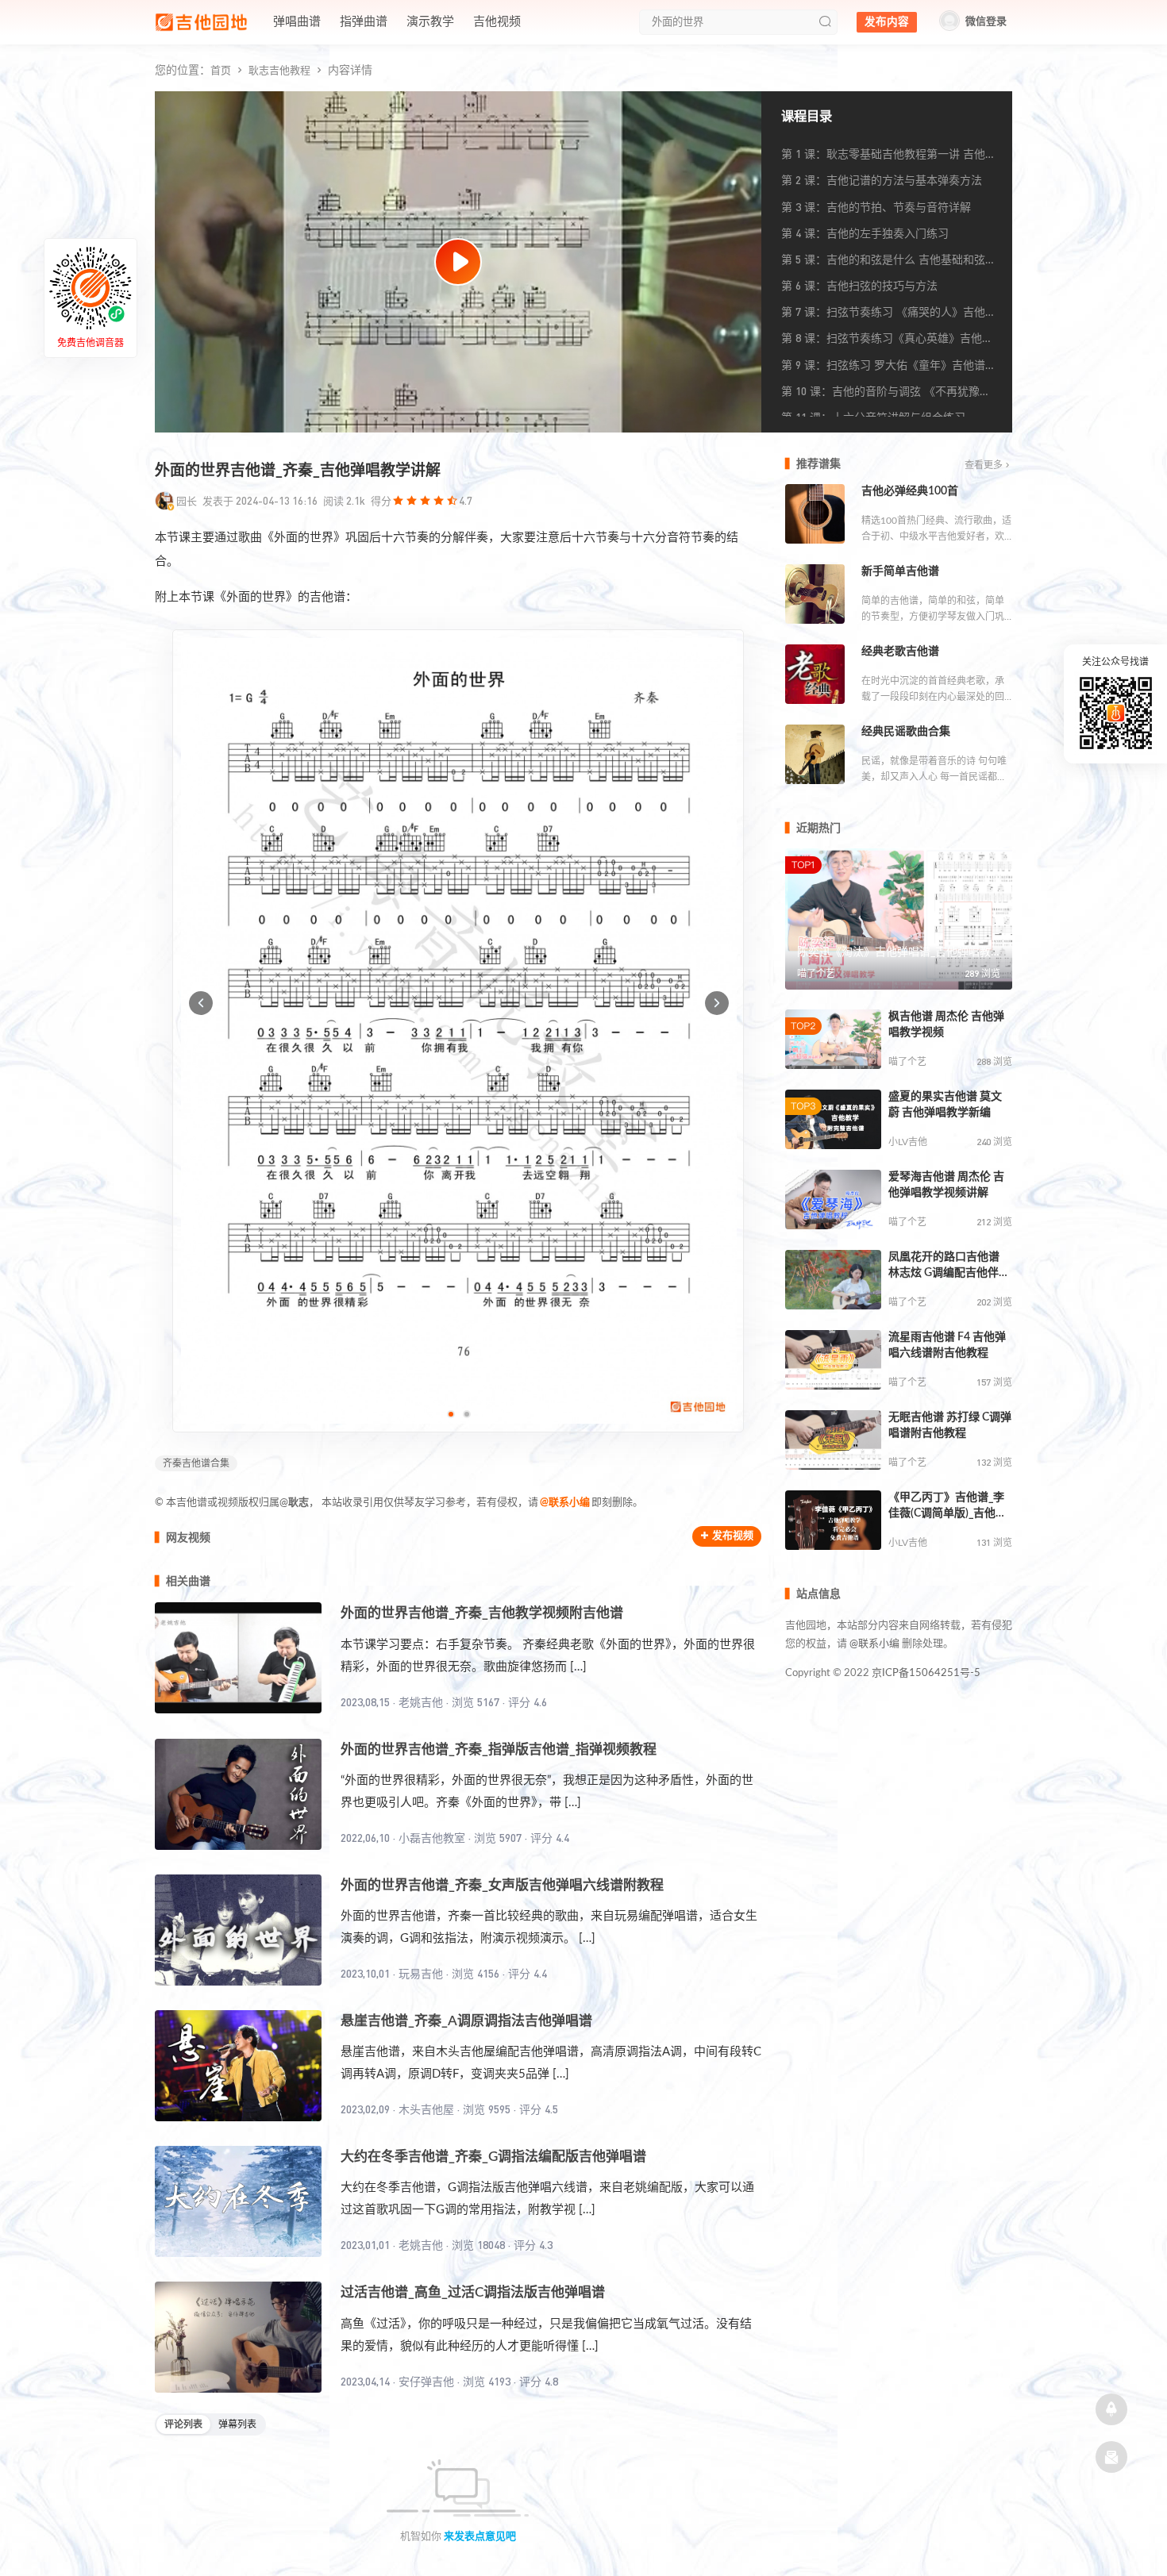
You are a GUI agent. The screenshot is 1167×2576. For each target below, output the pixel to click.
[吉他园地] (201, 22)
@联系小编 (565, 1503)
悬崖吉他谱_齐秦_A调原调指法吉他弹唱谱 (466, 2021)
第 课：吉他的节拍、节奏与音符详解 (876, 207)
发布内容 (887, 22)
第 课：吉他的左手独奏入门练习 (865, 233)
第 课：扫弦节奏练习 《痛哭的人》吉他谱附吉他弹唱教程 (889, 315)
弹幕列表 (237, 2424)
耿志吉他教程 (279, 71)
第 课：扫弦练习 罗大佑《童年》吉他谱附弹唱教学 (889, 368)
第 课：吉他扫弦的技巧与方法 (859, 285)
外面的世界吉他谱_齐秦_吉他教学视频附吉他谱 (482, 1613)
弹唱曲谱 (297, 22)
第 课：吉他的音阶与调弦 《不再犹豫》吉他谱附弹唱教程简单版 (886, 394)
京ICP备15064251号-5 (926, 1673)
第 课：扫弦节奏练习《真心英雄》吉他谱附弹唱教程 (887, 341)
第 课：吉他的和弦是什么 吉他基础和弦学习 (889, 263)
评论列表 (183, 2424)
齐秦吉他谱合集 (196, 1463)
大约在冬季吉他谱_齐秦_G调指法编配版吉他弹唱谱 (493, 2157)
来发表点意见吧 (480, 2537)
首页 (221, 71)
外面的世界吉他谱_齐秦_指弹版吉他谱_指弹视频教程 (499, 1749)
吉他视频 (497, 22)
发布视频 (733, 1536)
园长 (187, 501)
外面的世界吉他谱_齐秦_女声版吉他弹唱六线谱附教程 (502, 1885)
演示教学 (430, 22)
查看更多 (984, 465)
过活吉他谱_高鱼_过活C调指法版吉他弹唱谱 (473, 2292)
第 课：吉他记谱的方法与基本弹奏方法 (882, 180)
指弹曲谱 (364, 22)
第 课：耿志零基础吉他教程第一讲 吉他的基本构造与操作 (889, 157)
